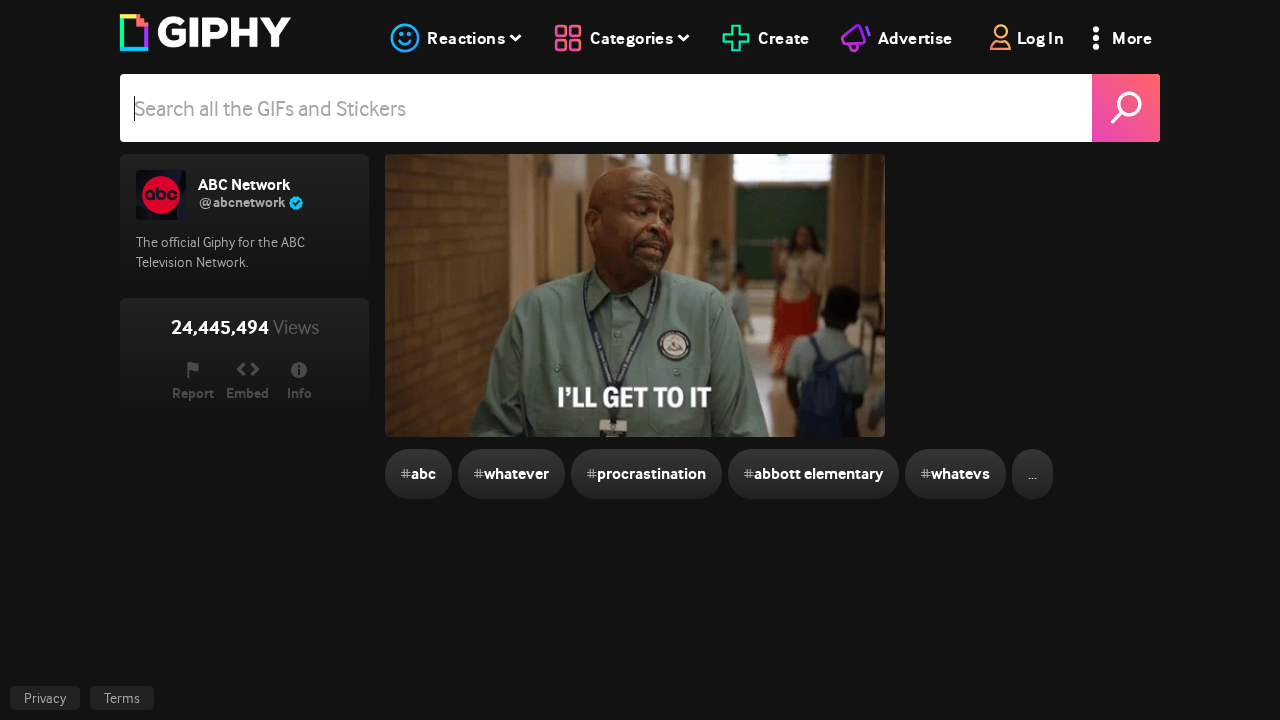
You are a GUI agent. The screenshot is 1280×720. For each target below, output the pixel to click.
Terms (122, 698)
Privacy (45, 698)
